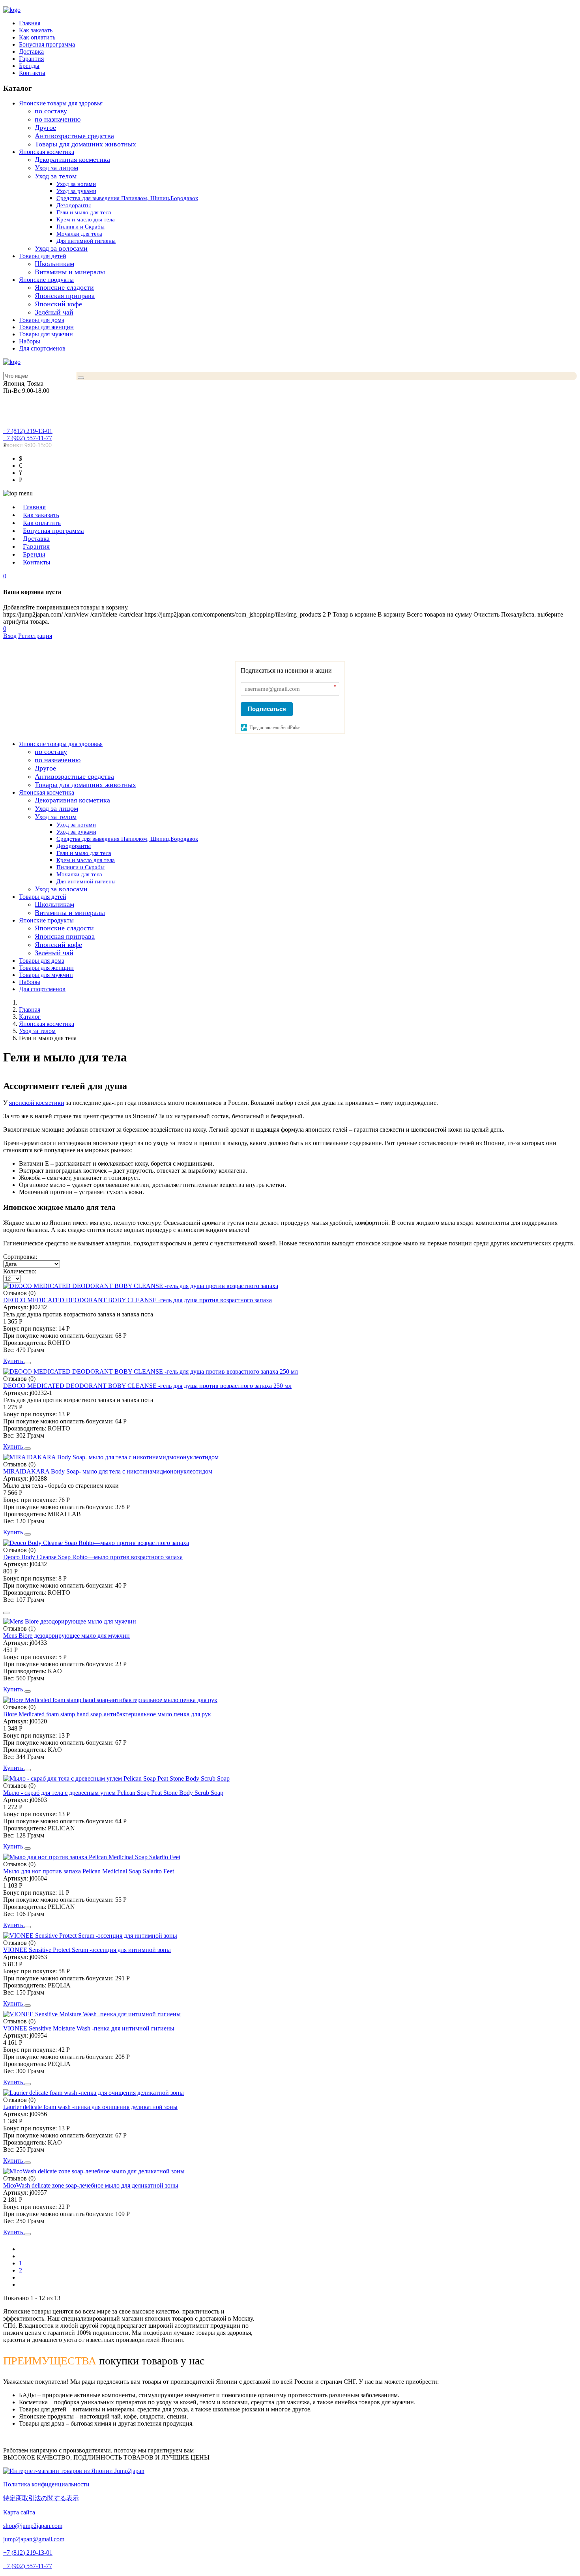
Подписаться (267, 709)
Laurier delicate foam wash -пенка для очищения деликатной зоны (90, 2107)
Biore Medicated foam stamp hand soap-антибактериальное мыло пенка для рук (107, 1714)
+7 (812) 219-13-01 (28, 431)
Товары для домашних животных (85, 144)
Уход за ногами (76, 184)
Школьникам (54, 264)
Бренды (29, 66)
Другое (45, 127)
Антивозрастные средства (74, 136)
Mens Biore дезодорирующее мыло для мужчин (66, 1636)
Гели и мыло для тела (84, 212)
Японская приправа (65, 296)
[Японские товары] (74, 2471)
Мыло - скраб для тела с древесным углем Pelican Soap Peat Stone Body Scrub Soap (113, 1793)
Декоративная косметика (72, 159)
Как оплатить (37, 37)
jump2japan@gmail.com (34, 2539)
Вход (10, 636)
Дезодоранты (74, 205)
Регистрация (35, 636)
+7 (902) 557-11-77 (28, 438)
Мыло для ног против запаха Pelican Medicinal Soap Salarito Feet (89, 1871)
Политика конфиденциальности (46, 2484)
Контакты (32, 73)
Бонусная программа (47, 44)
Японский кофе (58, 304)
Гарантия (31, 59)
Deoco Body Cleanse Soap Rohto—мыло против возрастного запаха (93, 1557)
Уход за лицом (56, 168)
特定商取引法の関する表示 (41, 2498)
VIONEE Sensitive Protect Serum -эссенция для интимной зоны (87, 1950)
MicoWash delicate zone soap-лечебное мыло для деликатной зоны (91, 2185)
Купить (14, 1361)
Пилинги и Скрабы (80, 227)
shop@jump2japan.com (33, 2526)
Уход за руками (76, 191)
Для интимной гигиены (86, 241)
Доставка (31, 52)
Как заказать (36, 30)
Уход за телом (56, 176)
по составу (51, 111)
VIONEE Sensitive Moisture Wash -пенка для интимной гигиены (89, 2028)
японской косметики (37, 1103)
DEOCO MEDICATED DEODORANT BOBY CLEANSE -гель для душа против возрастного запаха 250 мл (147, 1386)
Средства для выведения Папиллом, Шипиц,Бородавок (127, 198)
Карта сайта (19, 2512)
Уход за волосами (61, 248)
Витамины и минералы (70, 272)
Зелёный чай (54, 312)
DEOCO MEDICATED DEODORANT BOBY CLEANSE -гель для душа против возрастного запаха (138, 1300)
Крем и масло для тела (86, 219)
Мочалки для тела (79, 234)
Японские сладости (64, 287)
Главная (30, 23)
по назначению (58, 119)
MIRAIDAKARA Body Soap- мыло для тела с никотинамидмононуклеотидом (108, 1471)
